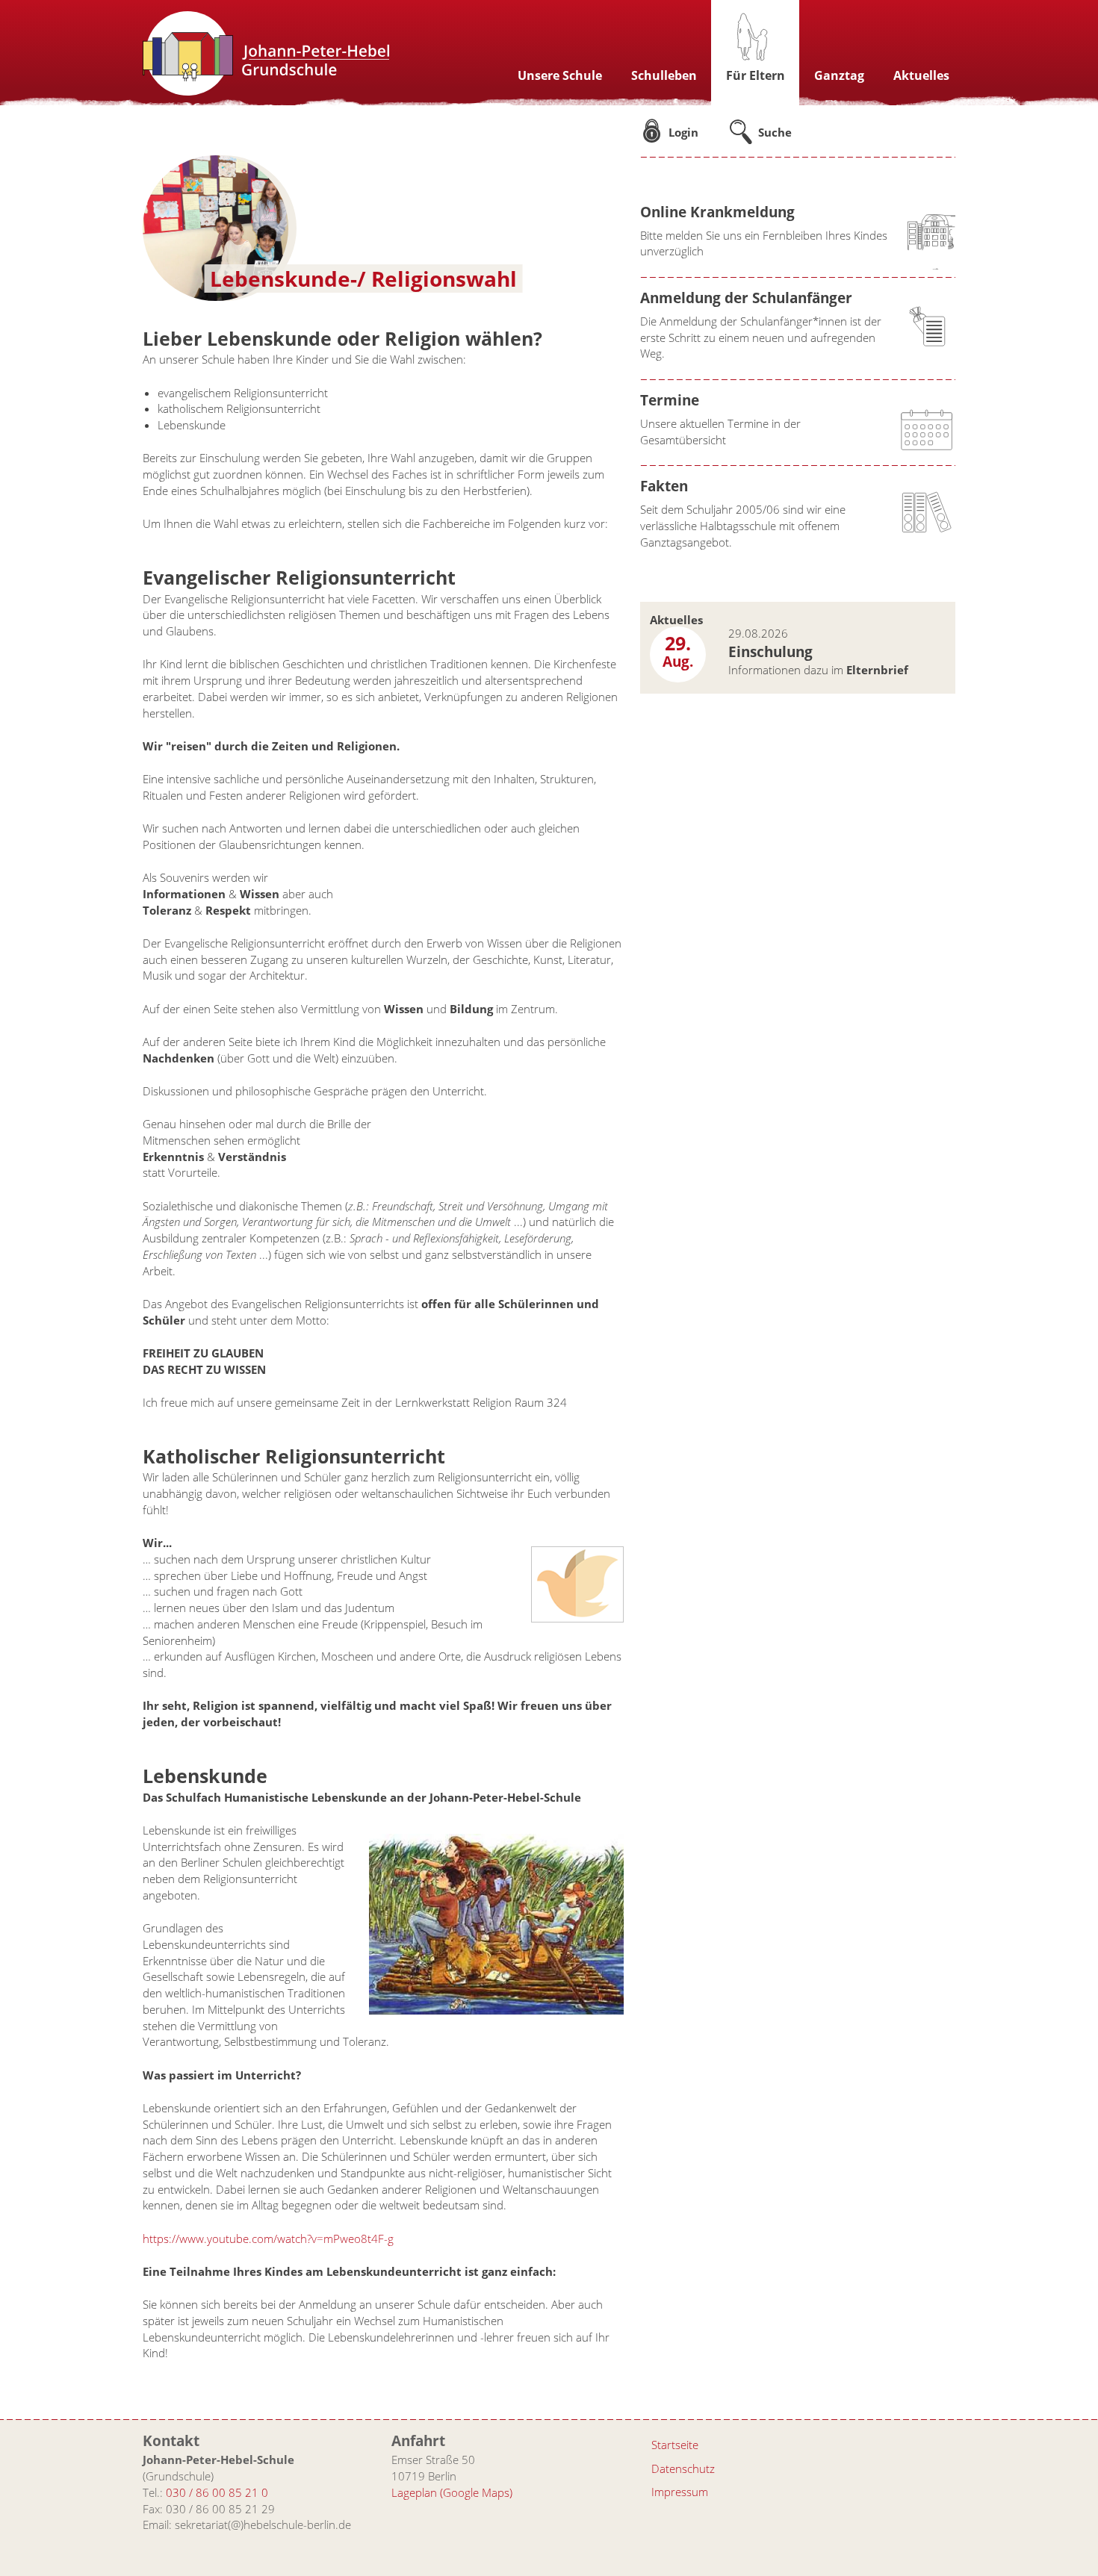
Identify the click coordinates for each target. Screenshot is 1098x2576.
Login (683, 132)
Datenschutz (683, 2468)
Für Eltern (756, 75)
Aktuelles (921, 75)
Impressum (680, 2492)
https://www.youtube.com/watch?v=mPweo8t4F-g (268, 2239)
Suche (775, 132)
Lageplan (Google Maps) (452, 2492)
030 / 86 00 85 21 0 (217, 2492)
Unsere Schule (560, 75)
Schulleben (664, 75)
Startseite (675, 2445)
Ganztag (839, 75)
